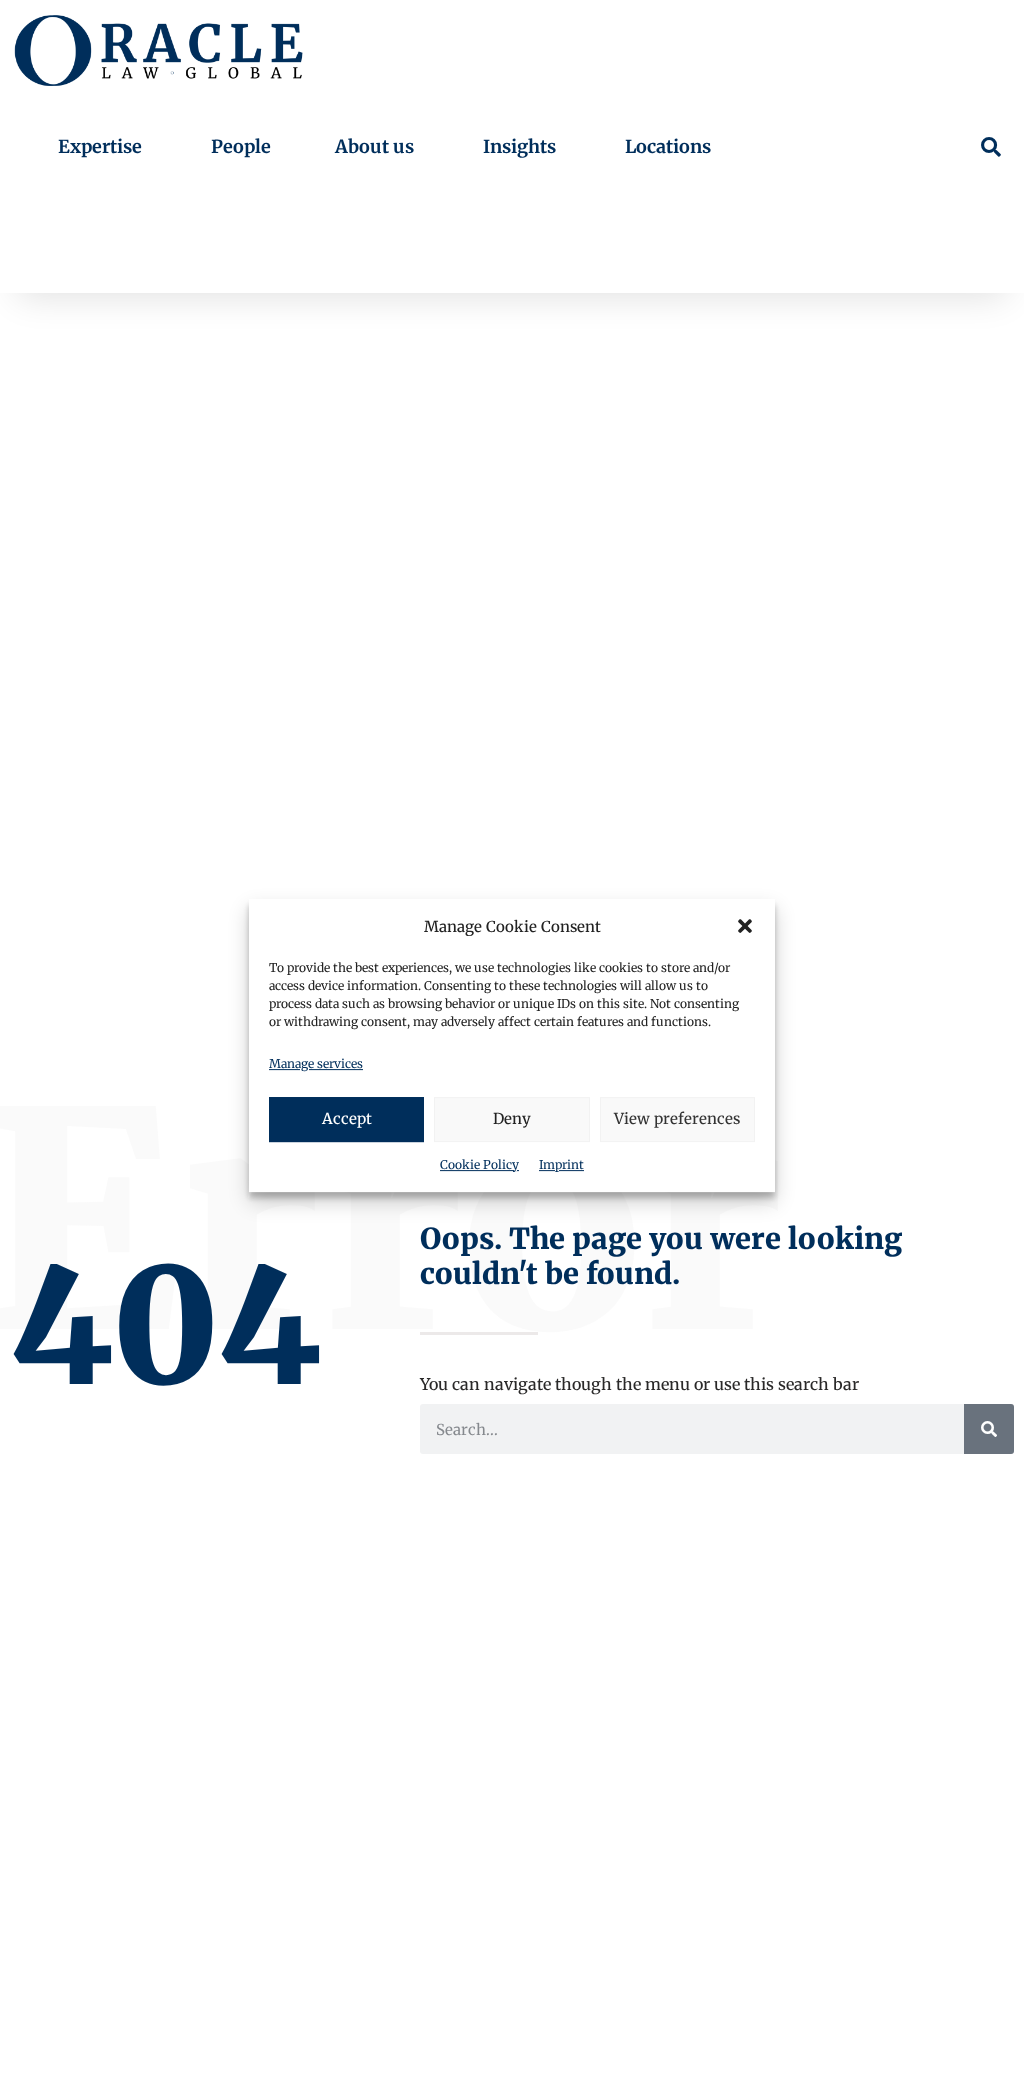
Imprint (561, 1164)
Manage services (316, 1063)
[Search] (989, 1429)
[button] (745, 926)
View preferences (677, 1118)
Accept (347, 1118)
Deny (512, 1118)
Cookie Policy (479, 1164)
